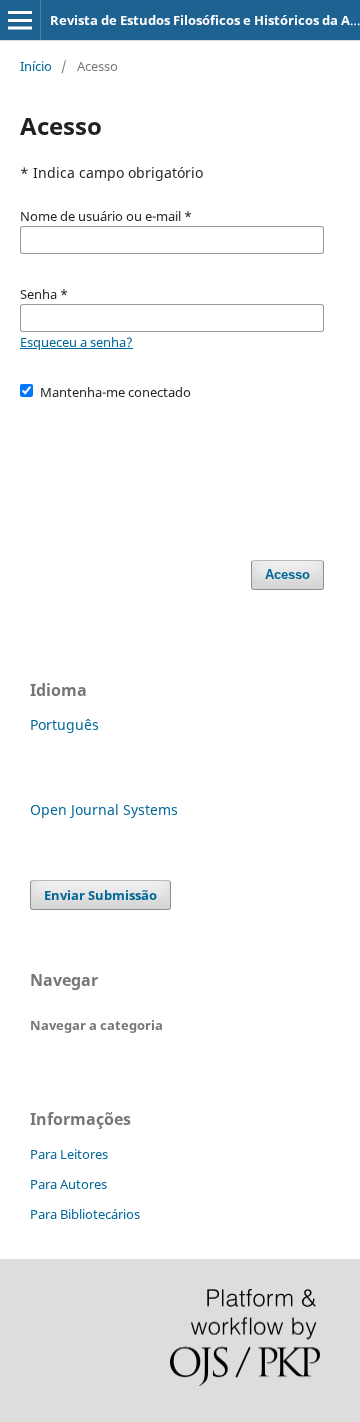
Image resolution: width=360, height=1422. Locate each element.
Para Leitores (69, 1154)
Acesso (287, 574)
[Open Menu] (20, 20)
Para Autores (68, 1184)
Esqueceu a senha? (76, 342)
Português (64, 724)
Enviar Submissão (100, 895)
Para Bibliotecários (85, 1214)
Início (36, 66)
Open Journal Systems (104, 809)
